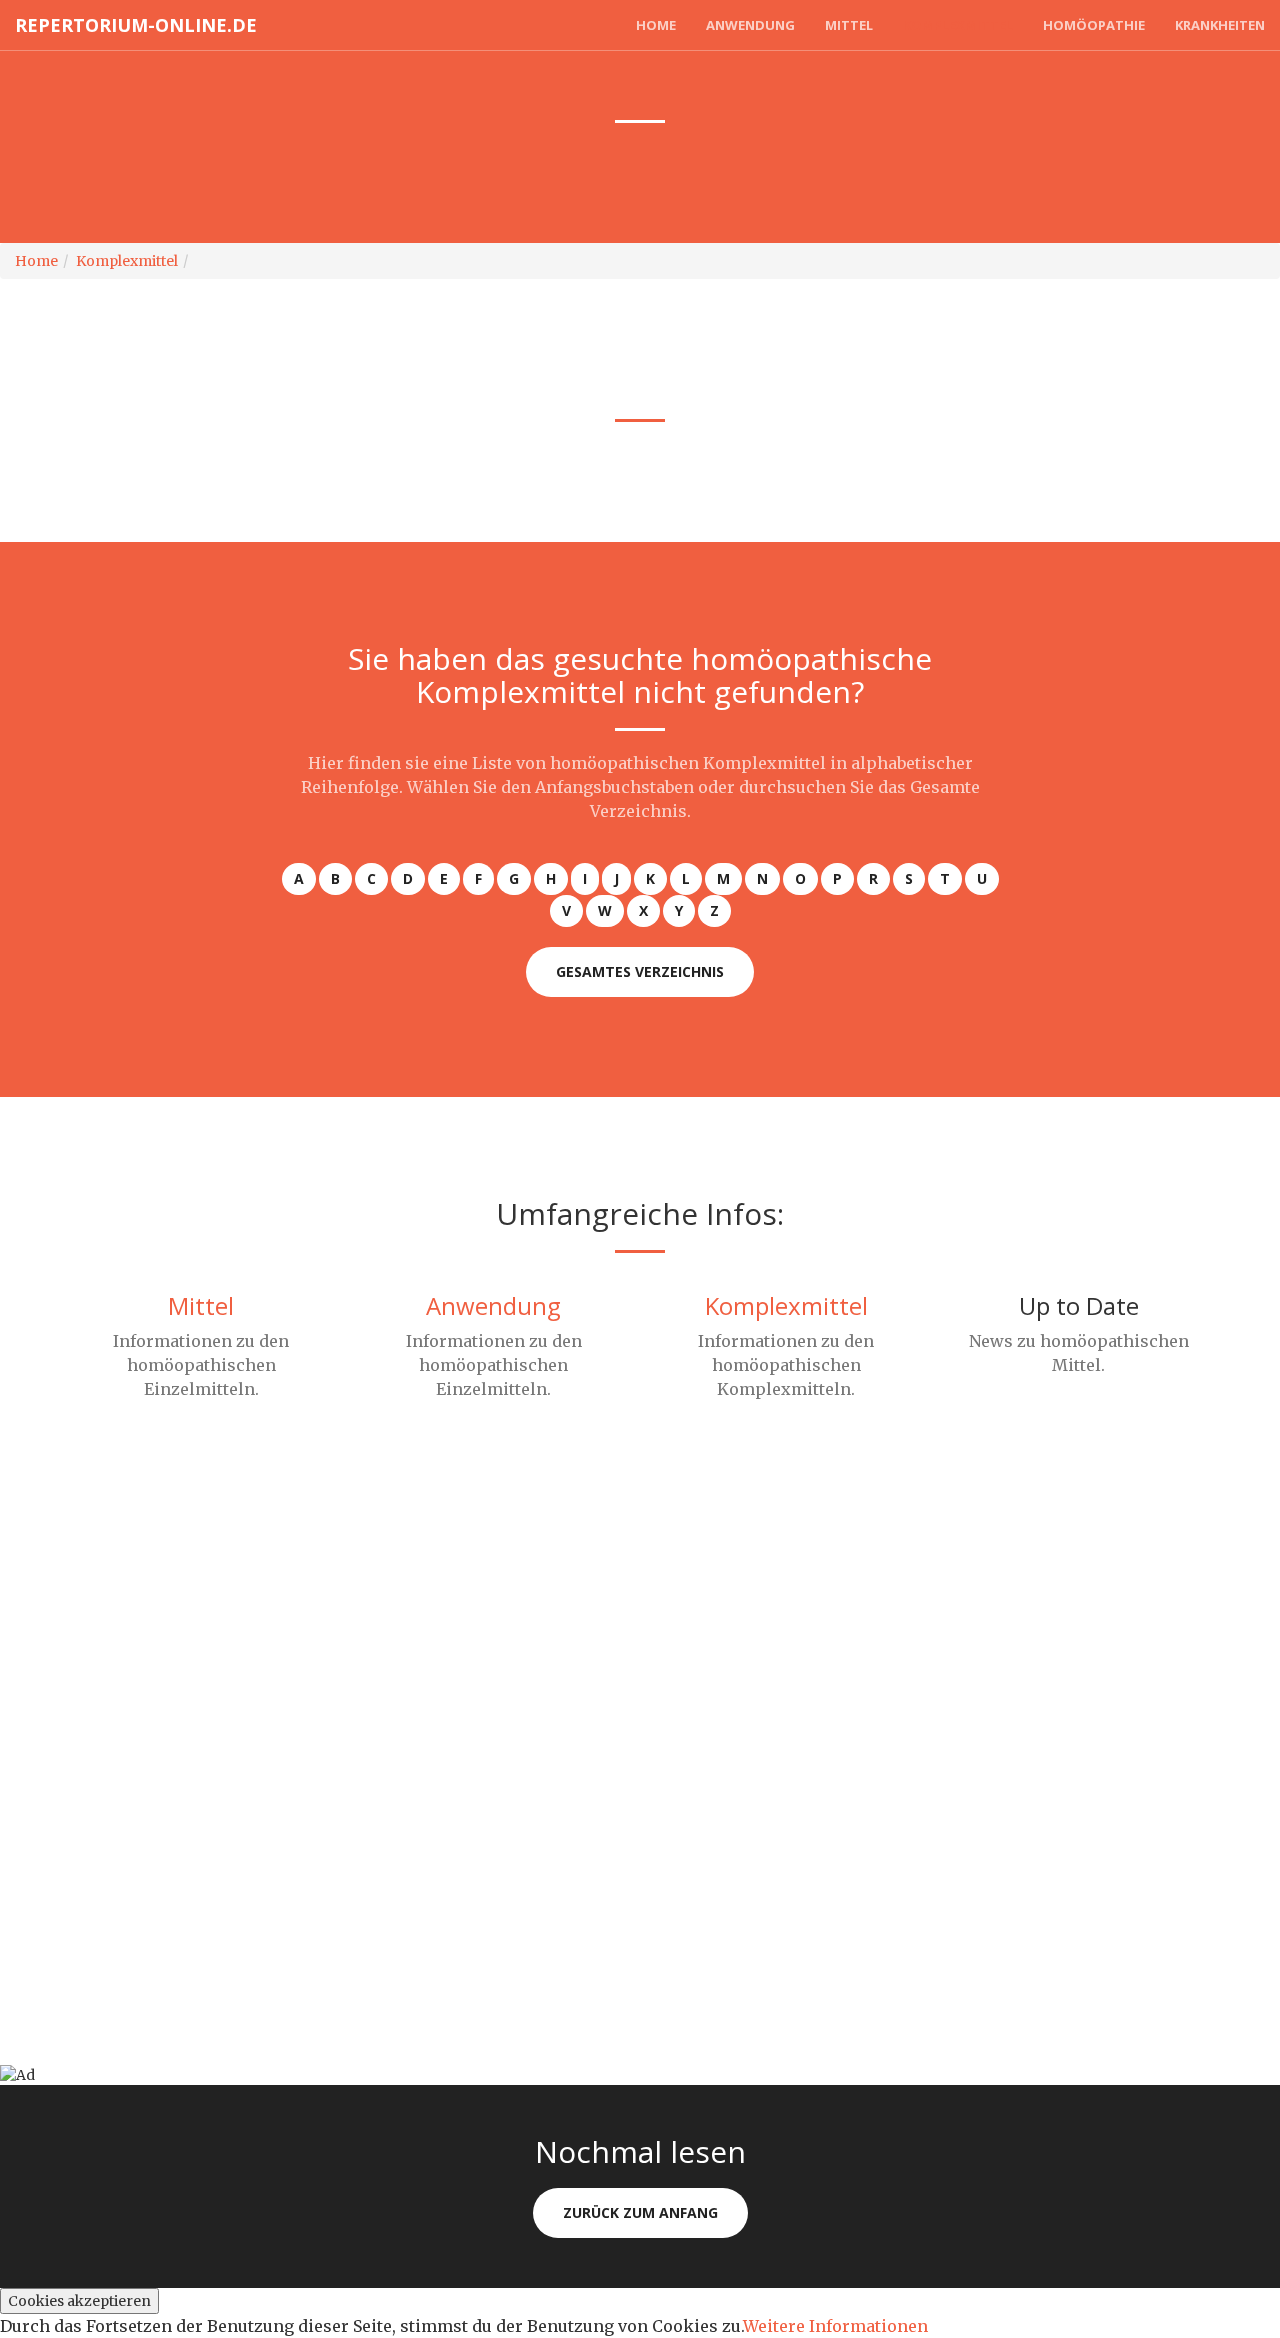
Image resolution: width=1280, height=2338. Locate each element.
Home (656, 25)
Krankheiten (1220, 25)
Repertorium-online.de (136, 25)
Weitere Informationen (835, 2326)
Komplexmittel (958, 25)
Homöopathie (1094, 25)
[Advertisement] (600, 1641)
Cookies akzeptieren (79, 2301)
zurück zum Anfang (640, 2212)
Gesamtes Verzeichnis (640, 971)
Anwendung (750, 25)
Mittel (849, 25)
